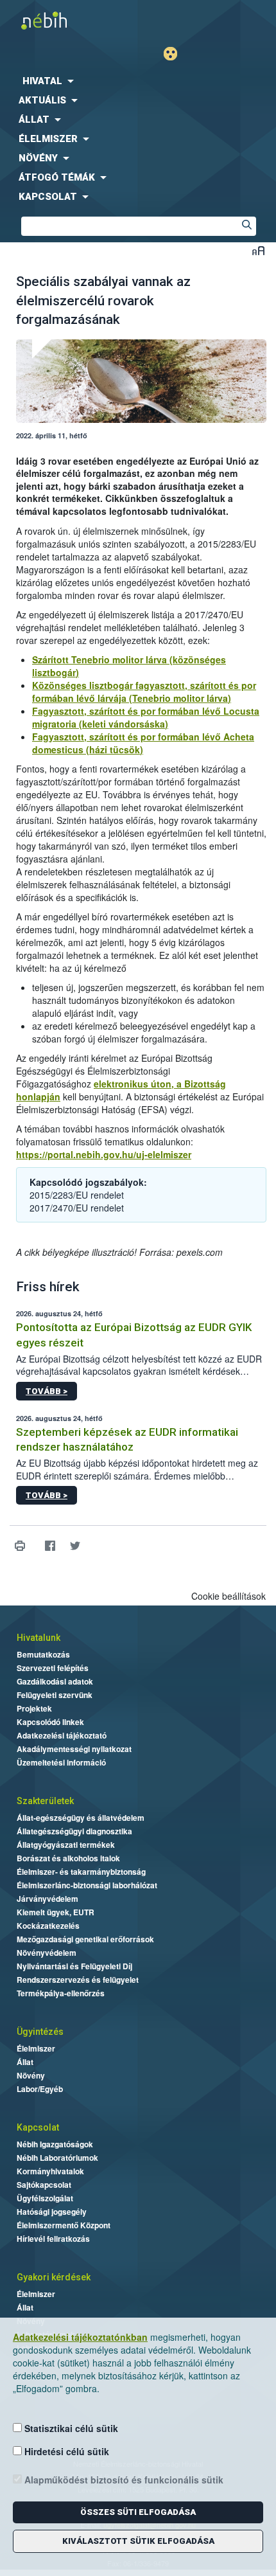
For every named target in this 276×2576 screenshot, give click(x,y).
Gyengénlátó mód (176, 54)
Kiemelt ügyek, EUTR (56, 1912)
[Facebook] (50, 1545)
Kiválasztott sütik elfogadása (138, 2541)
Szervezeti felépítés (53, 1668)
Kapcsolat (38, 2127)
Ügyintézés (40, 2032)
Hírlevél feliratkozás (53, 2239)
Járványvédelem (47, 1899)
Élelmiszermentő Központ (64, 2225)
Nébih (69, 20)
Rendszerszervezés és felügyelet (78, 1980)
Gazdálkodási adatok (55, 1681)
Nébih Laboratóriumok (57, 2158)
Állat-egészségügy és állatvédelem (81, 1818)
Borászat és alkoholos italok (68, 1858)
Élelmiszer (36, 2048)
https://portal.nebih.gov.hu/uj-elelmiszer (104, 1154)
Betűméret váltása (258, 250)
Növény (31, 2075)
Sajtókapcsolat (44, 2185)
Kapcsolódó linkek (50, 1722)
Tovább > (47, 1391)
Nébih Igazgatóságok (55, 2144)
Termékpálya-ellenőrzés (61, 1993)
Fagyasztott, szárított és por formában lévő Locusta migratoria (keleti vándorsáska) (146, 717)
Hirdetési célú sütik (65, 2451)
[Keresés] (246, 226)
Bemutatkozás (43, 1654)
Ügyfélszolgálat (45, 2198)
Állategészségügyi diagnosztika (74, 1831)
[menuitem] (138, 81)
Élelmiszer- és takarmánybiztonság (81, 1872)
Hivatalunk (39, 1638)
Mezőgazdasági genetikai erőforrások (85, 1939)
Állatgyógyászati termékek (66, 1845)
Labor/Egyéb (40, 2089)
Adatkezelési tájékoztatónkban (80, 2337)
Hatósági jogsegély (52, 2212)
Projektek (34, 1708)
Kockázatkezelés (48, 1926)
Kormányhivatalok (50, 2171)
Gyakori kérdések (54, 2277)
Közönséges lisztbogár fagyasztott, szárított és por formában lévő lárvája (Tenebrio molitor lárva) (144, 692)
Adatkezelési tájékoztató (62, 1735)
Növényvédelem (47, 1953)
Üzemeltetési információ (61, 1762)
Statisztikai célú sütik (70, 2428)
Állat (25, 2062)
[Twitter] (75, 1545)
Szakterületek (45, 1801)
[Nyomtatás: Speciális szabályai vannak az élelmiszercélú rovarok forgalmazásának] (20, 1545)
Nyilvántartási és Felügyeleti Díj (74, 1966)
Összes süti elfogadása (138, 2512)
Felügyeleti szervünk (55, 1695)
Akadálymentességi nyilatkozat (74, 1749)
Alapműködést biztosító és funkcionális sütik (123, 2480)
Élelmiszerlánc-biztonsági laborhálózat (87, 1885)
